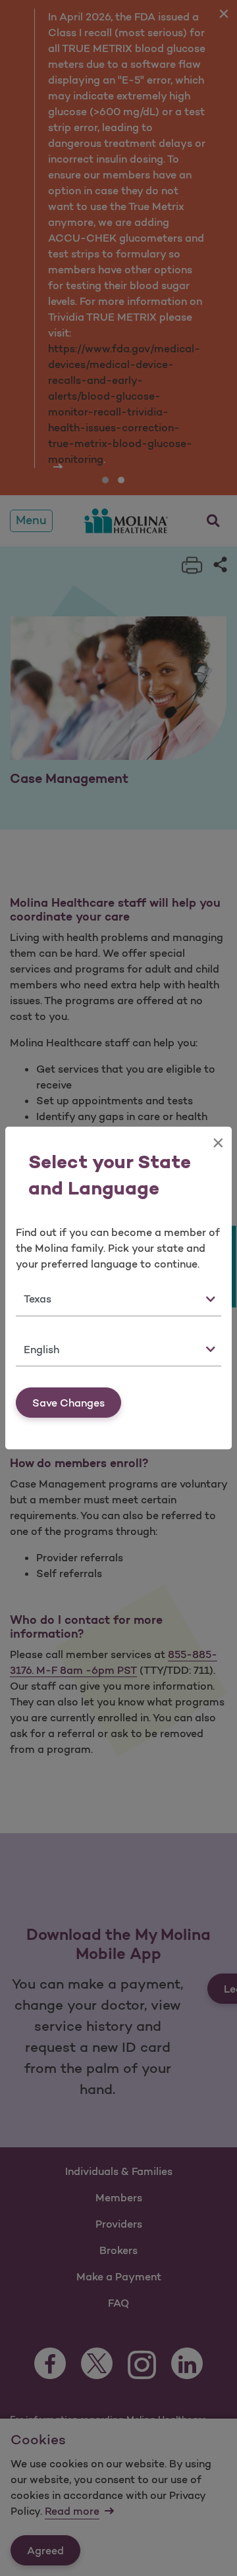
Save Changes (68, 1403)
